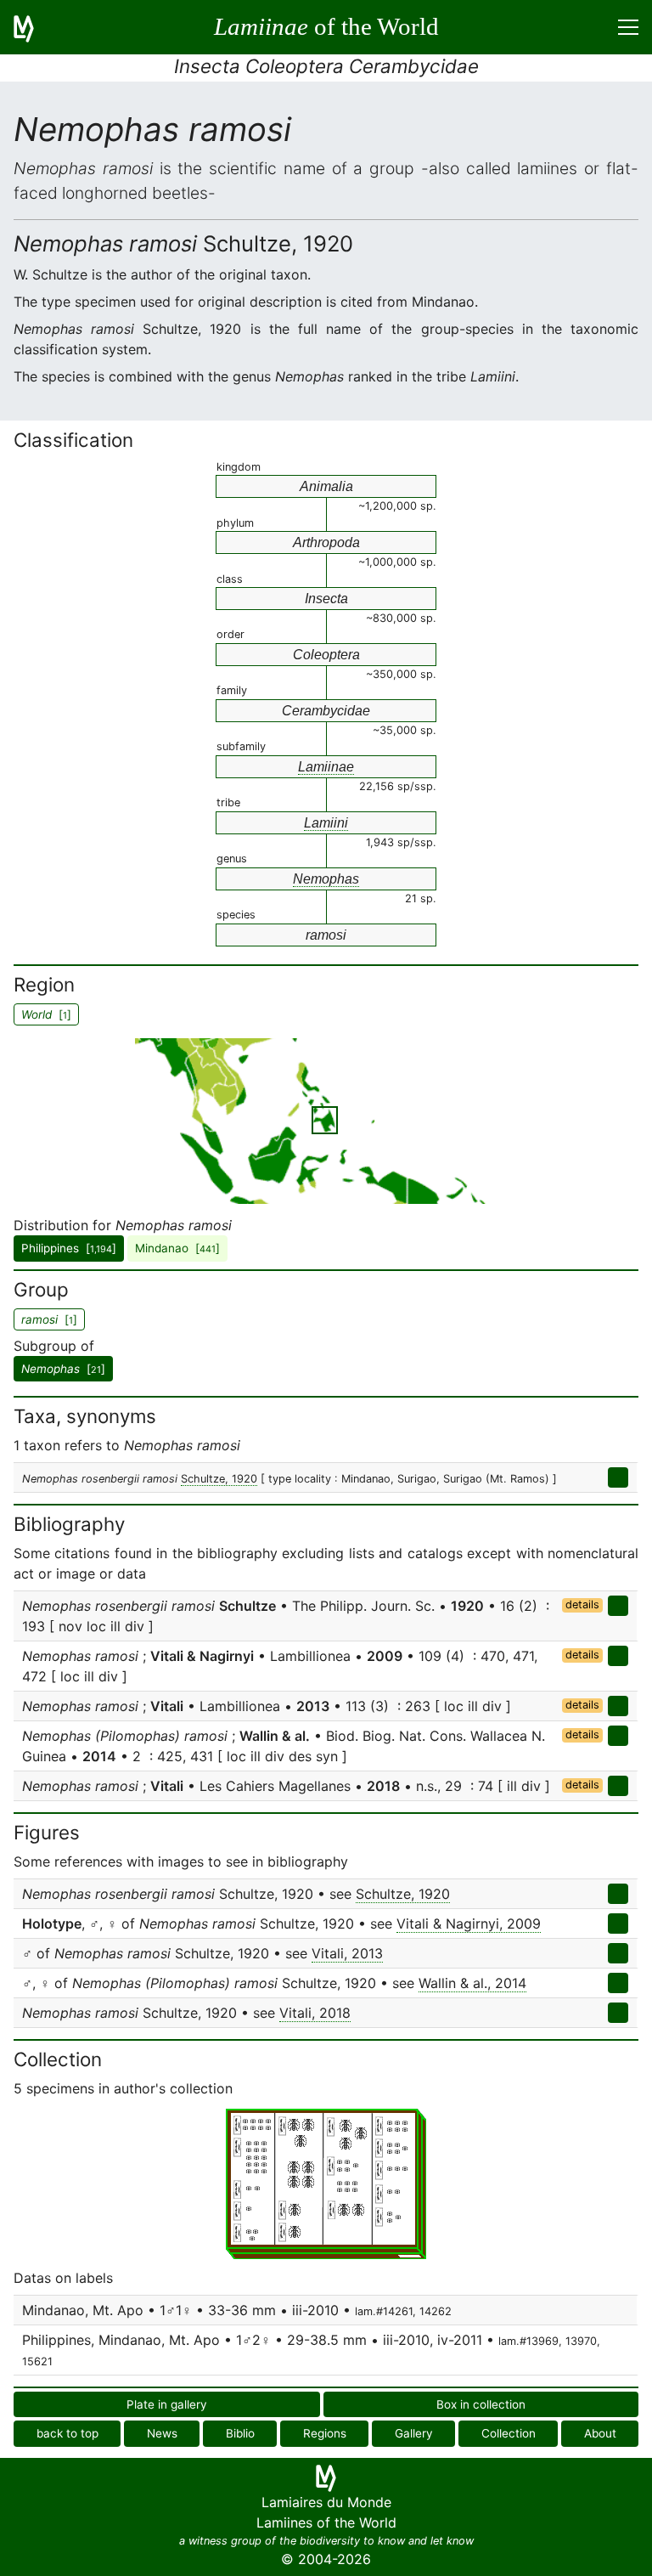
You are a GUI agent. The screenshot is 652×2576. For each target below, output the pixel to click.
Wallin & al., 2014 (472, 1983)
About (600, 2433)
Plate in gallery (167, 2404)
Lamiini (326, 823)
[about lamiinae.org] (34, 27)
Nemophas (326, 879)
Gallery (414, 2433)
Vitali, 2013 (347, 1953)
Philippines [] (69, 1248)
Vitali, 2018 (315, 2013)
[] (63, 1369)
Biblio (240, 2433)
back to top (67, 2433)
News (162, 2433)
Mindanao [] (177, 1248)
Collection (509, 2433)
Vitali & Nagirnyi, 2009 (469, 1924)
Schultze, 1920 (219, 1479)
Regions (325, 2433)
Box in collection (481, 2404)
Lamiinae (326, 767)
